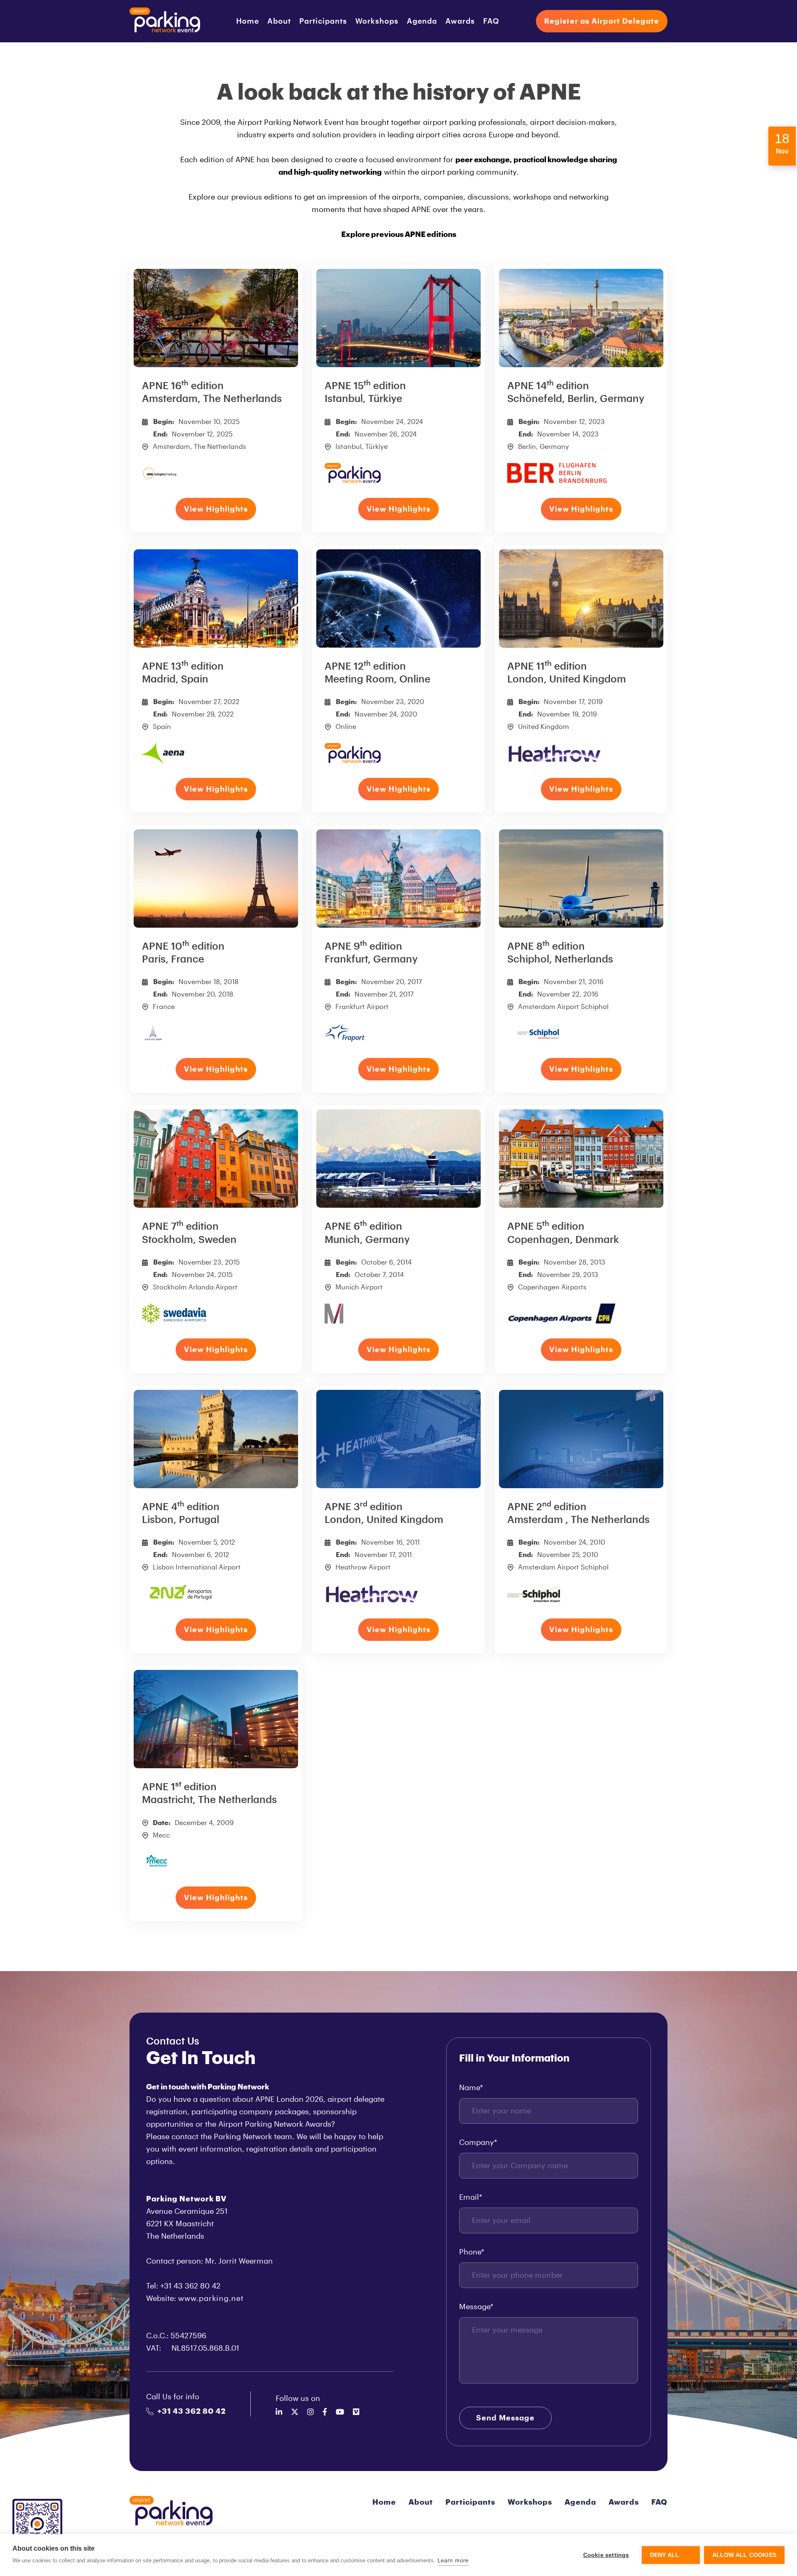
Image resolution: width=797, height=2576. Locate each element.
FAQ (491, 21)
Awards (460, 21)
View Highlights (216, 509)
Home (248, 21)
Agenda (422, 21)
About (279, 21)
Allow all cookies (744, 2555)
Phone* (472, 2252)
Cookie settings (606, 2555)
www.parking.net (211, 2298)
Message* (476, 2307)
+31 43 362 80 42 (192, 2411)
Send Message (505, 2418)
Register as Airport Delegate (602, 21)
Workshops (377, 21)
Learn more (453, 2560)
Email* (471, 2197)
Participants (323, 21)
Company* (478, 2142)
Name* (471, 2088)
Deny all (665, 2555)
